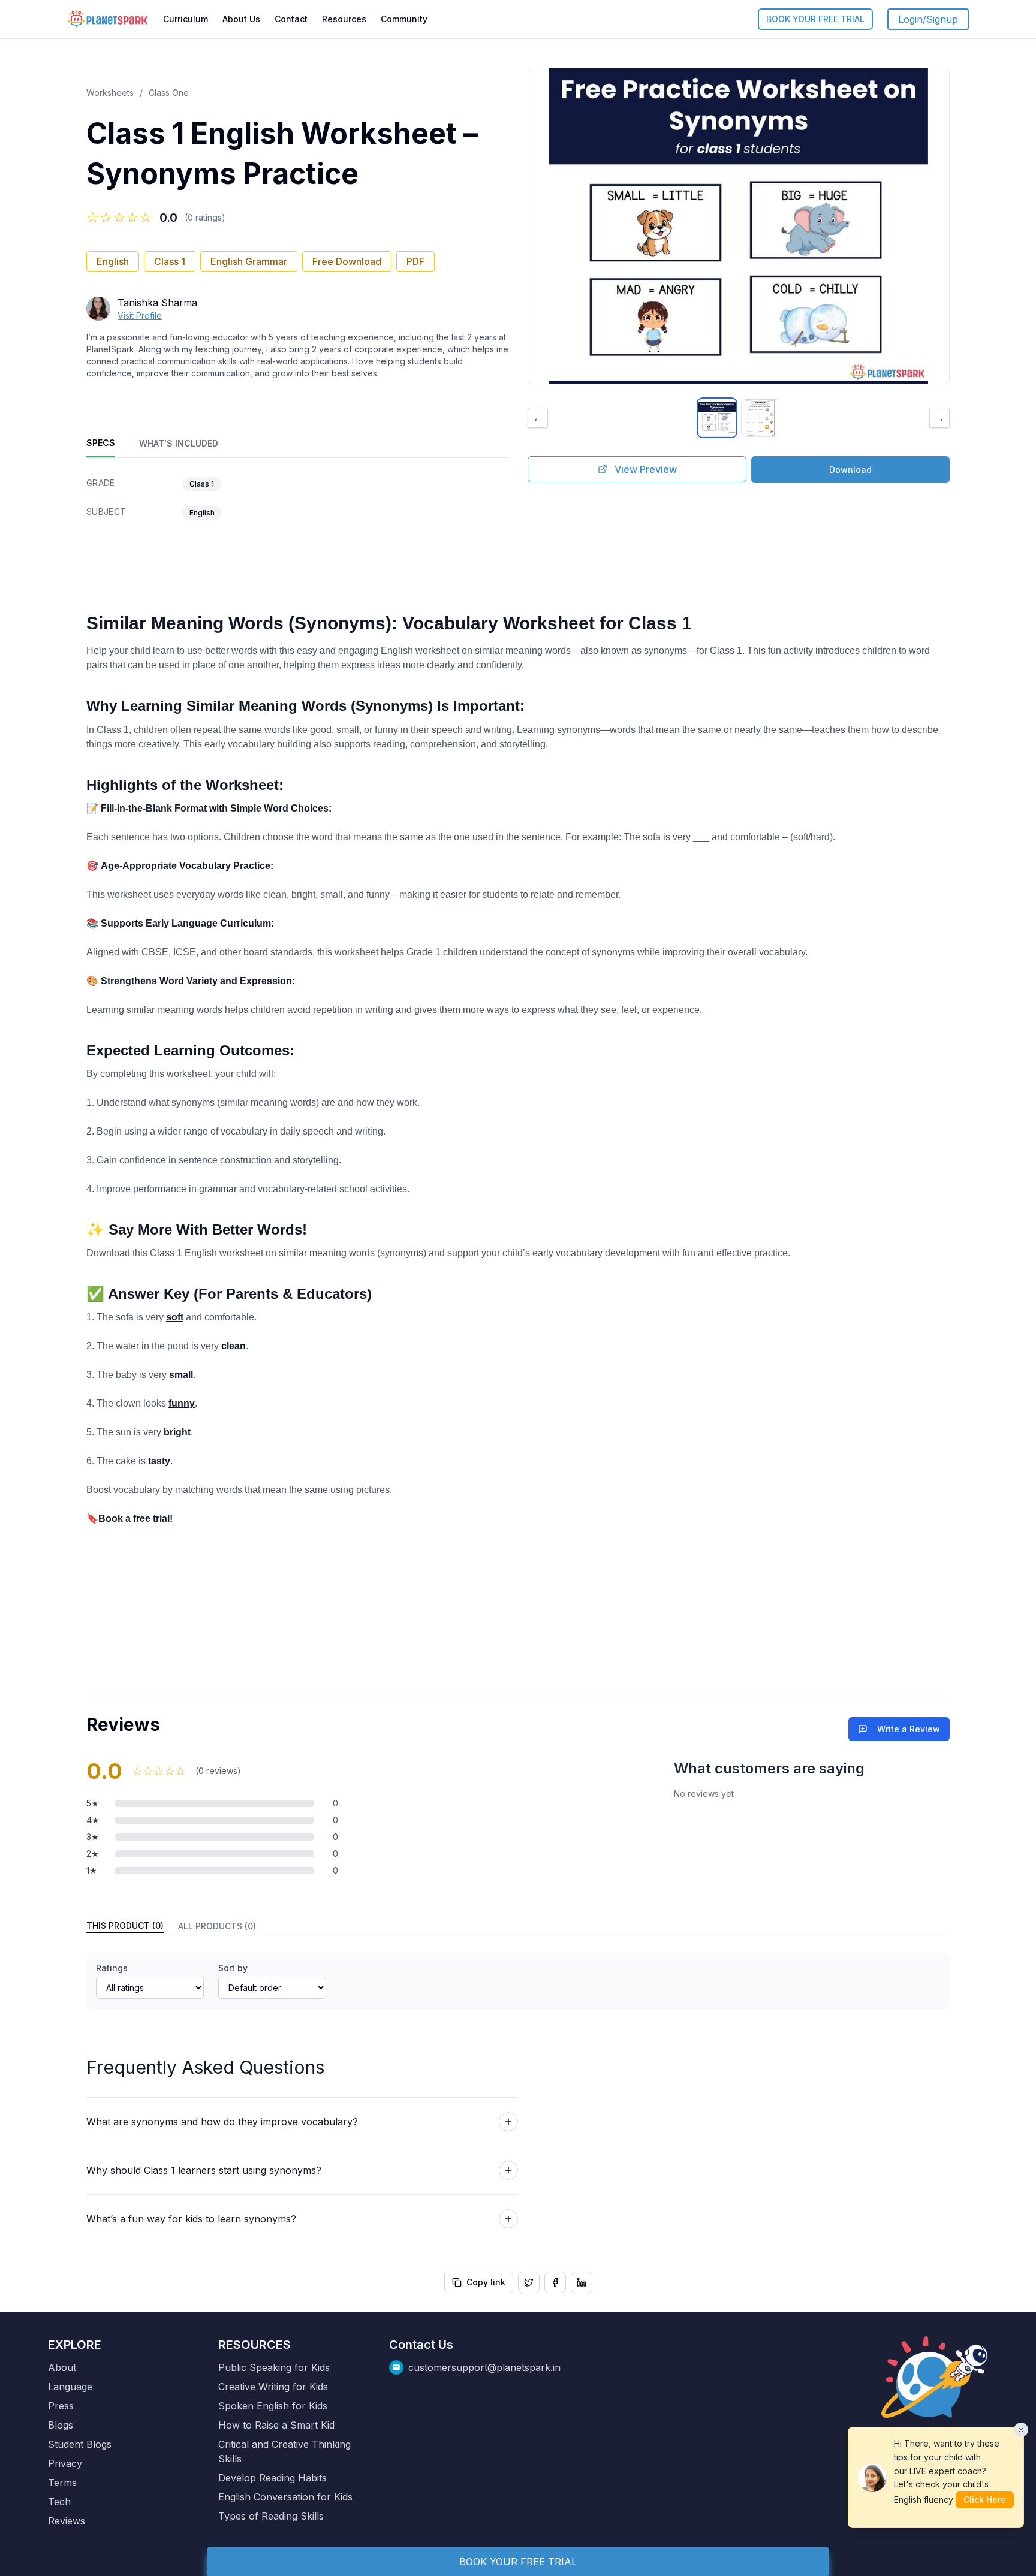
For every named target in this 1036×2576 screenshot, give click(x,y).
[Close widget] (1021, 2430)
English (113, 261)
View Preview (646, 469)
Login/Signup (928, 19)
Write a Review (909, 1729)
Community (404, 19)
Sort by (233, 1968)
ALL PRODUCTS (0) (217, 1926)
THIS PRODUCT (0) (125, 1925)
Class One (169, 93)
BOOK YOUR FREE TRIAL (815, 19)
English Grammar (249, 261)
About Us (241, 19)
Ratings (112, 1968)
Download (850, 470)
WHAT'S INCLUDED (179, 443)
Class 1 (170, 261)
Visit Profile (140, 316)
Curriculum (186, 19)
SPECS (101, 443)
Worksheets (110, 93)
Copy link (486, 2282)
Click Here (985, 2500)
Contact (291, 19)
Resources (344, 19)
